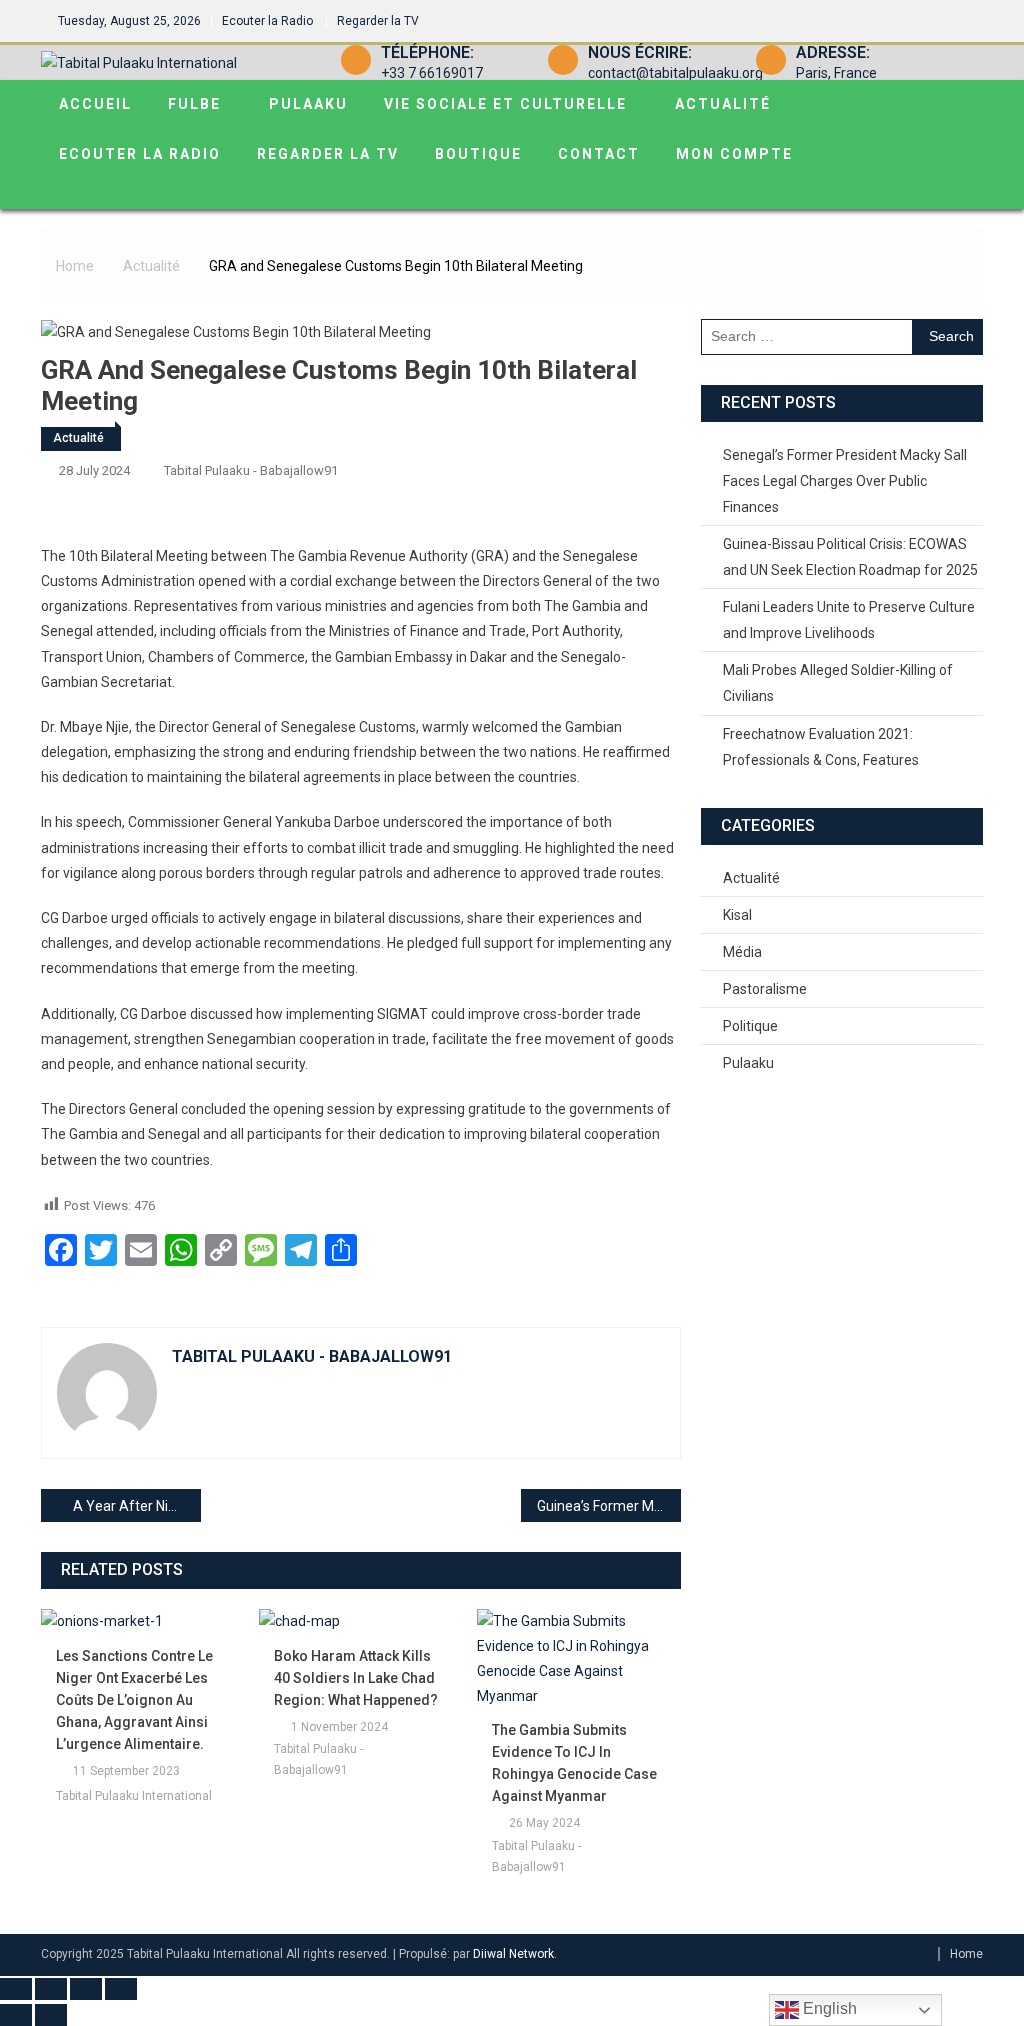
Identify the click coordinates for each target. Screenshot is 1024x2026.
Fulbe (194, 104)
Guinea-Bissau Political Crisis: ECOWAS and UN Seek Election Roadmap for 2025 (850, 557)
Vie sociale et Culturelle (505, 104)
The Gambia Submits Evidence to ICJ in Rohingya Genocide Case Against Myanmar (574, 1763)
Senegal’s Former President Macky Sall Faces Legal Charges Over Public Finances (845, 481)
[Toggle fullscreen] (51, 1989)
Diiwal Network (513, 1954)
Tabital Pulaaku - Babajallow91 (251, 470)
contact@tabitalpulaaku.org (675, 73)
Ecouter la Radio (267, 21)
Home (966, 1954)
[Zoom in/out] (16, 1989)
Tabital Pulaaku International (134, 1796)
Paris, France (836, 73)
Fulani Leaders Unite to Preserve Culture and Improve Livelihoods (849, 620)
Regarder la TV (378, 21)
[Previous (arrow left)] (16, 2015)
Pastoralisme (765, 989)
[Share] (86, 1989)
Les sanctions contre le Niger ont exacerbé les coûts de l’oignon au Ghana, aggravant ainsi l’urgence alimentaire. (134, 1700)
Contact (599, 154)
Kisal (737, 915)
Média (742, 952)
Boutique (478, 154)
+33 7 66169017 (432, 73)
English (828, 2008)
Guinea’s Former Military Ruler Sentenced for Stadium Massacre (609, 1506)
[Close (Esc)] (121, 1989)
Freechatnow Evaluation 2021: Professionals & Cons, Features (821, 747)
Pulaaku (308, 104)
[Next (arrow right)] (51, 2015)
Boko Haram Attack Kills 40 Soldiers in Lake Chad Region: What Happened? (356, 1678)
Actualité (723, 104)
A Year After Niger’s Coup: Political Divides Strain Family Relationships (137, 1506)
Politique (750, 1026)
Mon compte (734, 154)
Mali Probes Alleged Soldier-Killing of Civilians (838, 683)
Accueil (95, 104)
